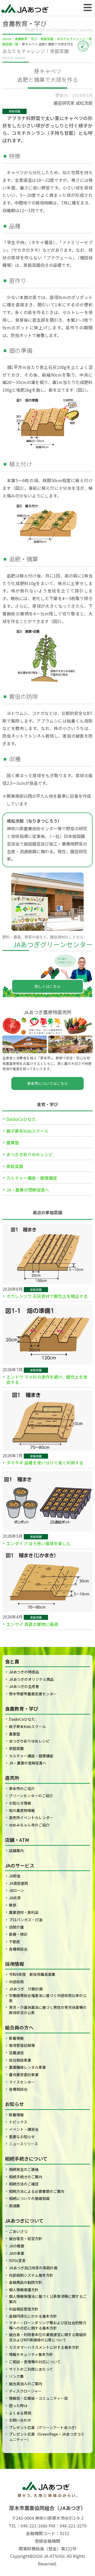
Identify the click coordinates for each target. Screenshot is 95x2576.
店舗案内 (16, 1851)
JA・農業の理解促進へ (28, 1190)
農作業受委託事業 (24, 2075)
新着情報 (16, 2038)
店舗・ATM (17, 1840)
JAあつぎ (26, 8)
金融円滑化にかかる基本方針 (33, 2316)
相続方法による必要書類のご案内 (37, 2191)
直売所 (12, 1778)
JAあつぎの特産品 (24, 1672)
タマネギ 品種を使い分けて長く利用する (45, 1463)
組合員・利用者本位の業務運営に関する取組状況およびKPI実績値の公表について (48, 2337)
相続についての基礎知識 (29, 2198)
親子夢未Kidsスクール (27, 1131)
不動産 (15, 1942)
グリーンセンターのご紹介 (31, 1796)
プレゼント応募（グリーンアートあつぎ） (44, 2427)
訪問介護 (16, 1927)
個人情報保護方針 (24, 2290)
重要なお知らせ (22, 2137)
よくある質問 (20, 2413)
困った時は (18, 2406)
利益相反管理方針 (24, 2309)
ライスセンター (22, 2082)
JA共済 (15, 1898)
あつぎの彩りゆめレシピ (30, 1154)
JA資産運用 (18, 1883)
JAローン (16, 1890)
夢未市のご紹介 (22, 1789)
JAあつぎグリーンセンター (53, 944)
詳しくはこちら (47, 986)
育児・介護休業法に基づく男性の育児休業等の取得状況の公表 (48, 2010)
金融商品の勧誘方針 (26, 2282)
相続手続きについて (26, 2158)
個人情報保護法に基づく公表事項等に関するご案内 (48, 2299)
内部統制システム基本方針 (31, 2275)
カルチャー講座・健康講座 (32, 1178)
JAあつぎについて (24, 2221)
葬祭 (13, 1905)
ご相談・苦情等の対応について (35, 2362)
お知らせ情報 (20, 1803)
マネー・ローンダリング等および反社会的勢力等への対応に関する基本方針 (48, 2325)
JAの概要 (17, 2246)
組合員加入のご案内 (26, 2384)
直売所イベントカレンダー (31, 1818)
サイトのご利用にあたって (31, 2369)
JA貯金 (15, 1876)
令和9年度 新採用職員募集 (32, 1974)
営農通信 (16, 2053)
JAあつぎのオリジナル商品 (31, 1679)
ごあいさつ (18, 2231)
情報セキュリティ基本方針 (31, 2354)
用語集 (15, 2206)
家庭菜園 (47, 39)
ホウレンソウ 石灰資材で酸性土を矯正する (47, 1296)
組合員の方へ (19, 2027)
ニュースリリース (23, 2144)
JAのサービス (20, 1865)
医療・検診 (18, 1934)
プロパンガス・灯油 (26, 1920)
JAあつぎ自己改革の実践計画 (33, 2268)
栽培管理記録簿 (22, 2045)
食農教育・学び (26, 39)
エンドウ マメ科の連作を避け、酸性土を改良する (47, 1379)
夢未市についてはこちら (47, 1083)
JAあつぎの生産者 (24, 1686)
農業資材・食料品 (24, 1912)
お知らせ (15, 2104)
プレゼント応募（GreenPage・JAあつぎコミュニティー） (47, 2437)
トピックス (18, 2122)
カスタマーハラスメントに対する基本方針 (44, 2347)
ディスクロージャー (25, 2391)
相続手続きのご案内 (26, 2177)
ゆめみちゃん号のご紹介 (29, 1825)
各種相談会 (18, 1949)
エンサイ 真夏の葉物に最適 (32, 1624)
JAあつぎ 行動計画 (26, 1989)
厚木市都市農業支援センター (33, 1694)
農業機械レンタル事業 (27, 2067)
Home (7, 39)
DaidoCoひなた (21, 1119)
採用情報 (15, 1964)
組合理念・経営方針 (26, 2238)
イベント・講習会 (24, 2129)
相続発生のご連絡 (24, 2169)
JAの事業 (17, 2253)
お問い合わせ (20, 2420)
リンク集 (16, 2376)
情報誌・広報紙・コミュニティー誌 (38, 2398)
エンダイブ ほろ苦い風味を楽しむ (39, 1543)
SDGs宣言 (17, 2260)
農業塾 (13, 1142)
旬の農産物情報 (22, 1810)
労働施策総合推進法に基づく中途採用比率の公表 (48, 1998)
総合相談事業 (20, 2060)
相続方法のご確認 (24, 2184)
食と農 (12, 1661)
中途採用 (16, 1982)
